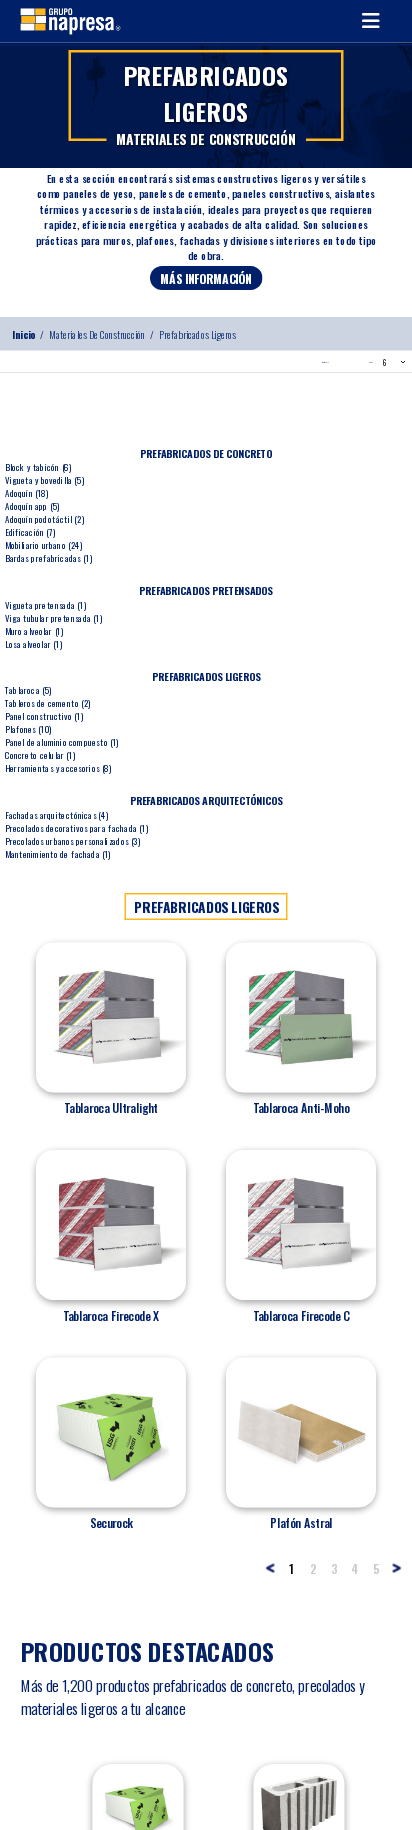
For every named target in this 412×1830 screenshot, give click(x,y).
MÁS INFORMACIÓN (206, 278)
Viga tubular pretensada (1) (53, 617)
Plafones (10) (28, 728)
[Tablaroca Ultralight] (111, 1017)
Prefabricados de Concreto (206, 453)
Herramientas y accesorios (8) (58, 767)
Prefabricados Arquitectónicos (206, 800)
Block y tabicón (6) (38, 466)
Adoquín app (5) (32, 505)
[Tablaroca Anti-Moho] (301, 1017)
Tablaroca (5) (28, 689)
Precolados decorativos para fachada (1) (76, 827)
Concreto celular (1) (40, 754)
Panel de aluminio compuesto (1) (62, 741)
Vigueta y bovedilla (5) (45, 479)
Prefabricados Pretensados (206, 590)
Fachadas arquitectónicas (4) (57, 814)
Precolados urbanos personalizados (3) (73, 840)
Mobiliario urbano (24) (44, 544)
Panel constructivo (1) (44, 715)
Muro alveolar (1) (34, 630)
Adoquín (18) (27, 492)
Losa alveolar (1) (33, 643)
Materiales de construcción (97, 334)
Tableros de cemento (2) (48, 702)
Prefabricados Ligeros (198, 334)
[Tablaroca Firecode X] (111, 1225)
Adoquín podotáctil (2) (44, 518)
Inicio (23, 334)
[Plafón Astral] (301, 1432)
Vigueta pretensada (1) (45, 604)
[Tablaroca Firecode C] (301, 1225)
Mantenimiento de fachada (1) (58, 853)
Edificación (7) (30, 531)
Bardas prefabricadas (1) (48, 557)
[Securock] (111, 1432)
